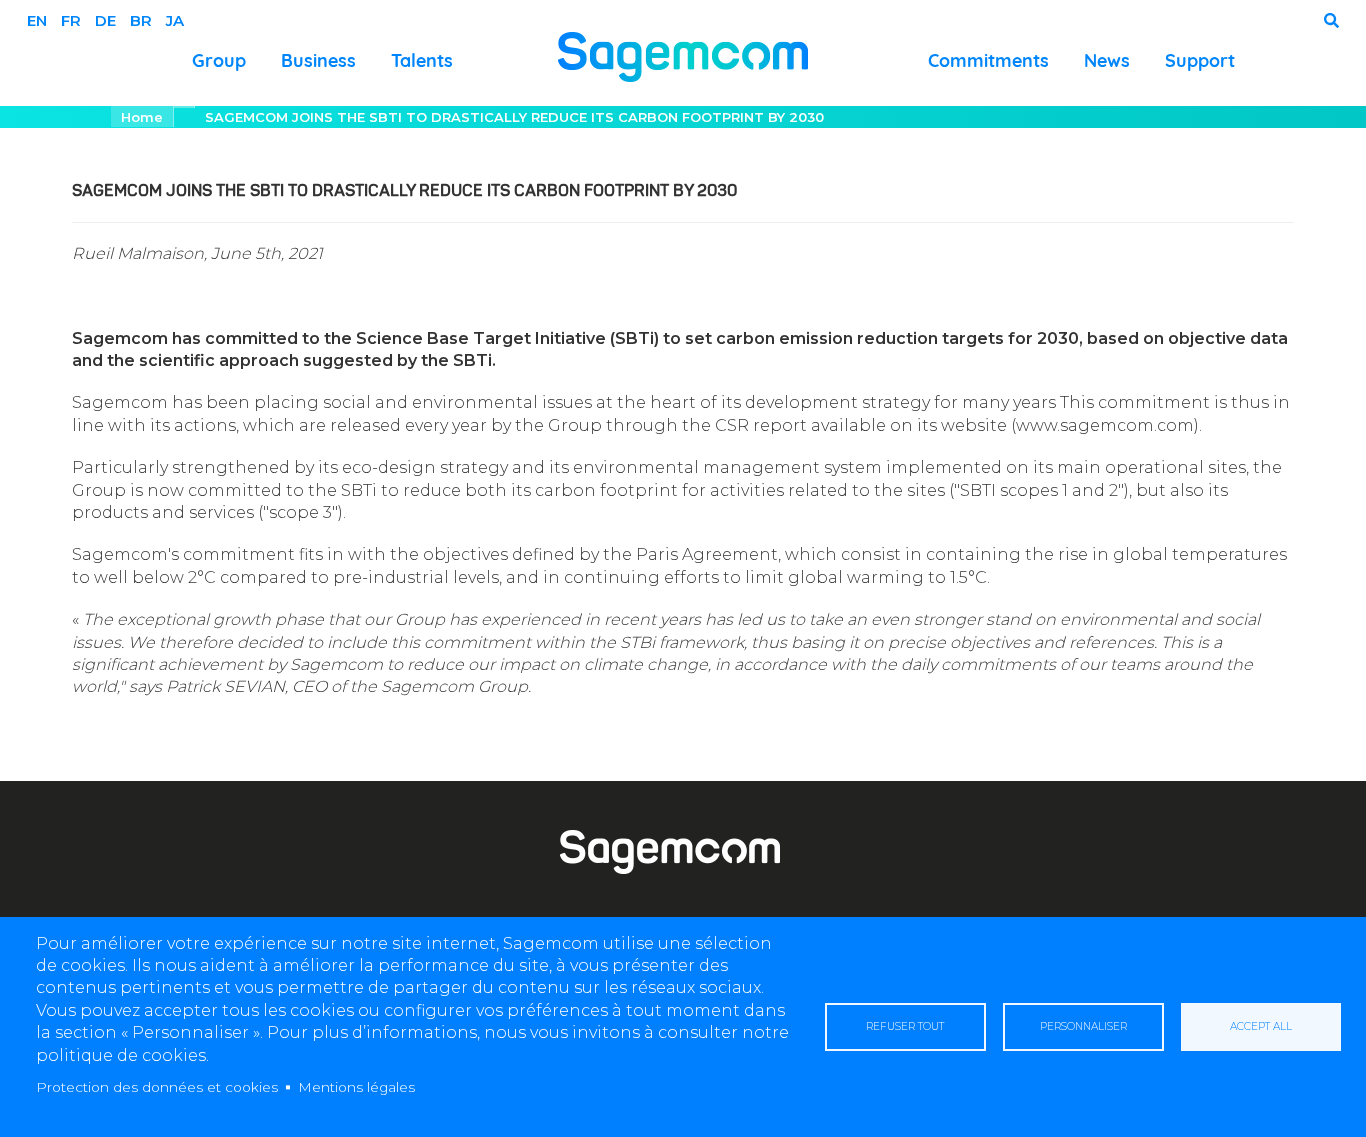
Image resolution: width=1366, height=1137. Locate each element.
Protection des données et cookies (157, 1087)
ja (175, 20)
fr (71, 20)
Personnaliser (1083, 1026)
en (37, 20)
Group (219, 60)
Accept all (1261, 1026)
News (1107, 60)
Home (142, 117)
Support (1200, 60)
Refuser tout (905, 1026)
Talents (422, 60)
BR (141, 20)
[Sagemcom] (683, 55)
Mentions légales (356, 1087)
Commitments (988, 60)
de (105, 20)
